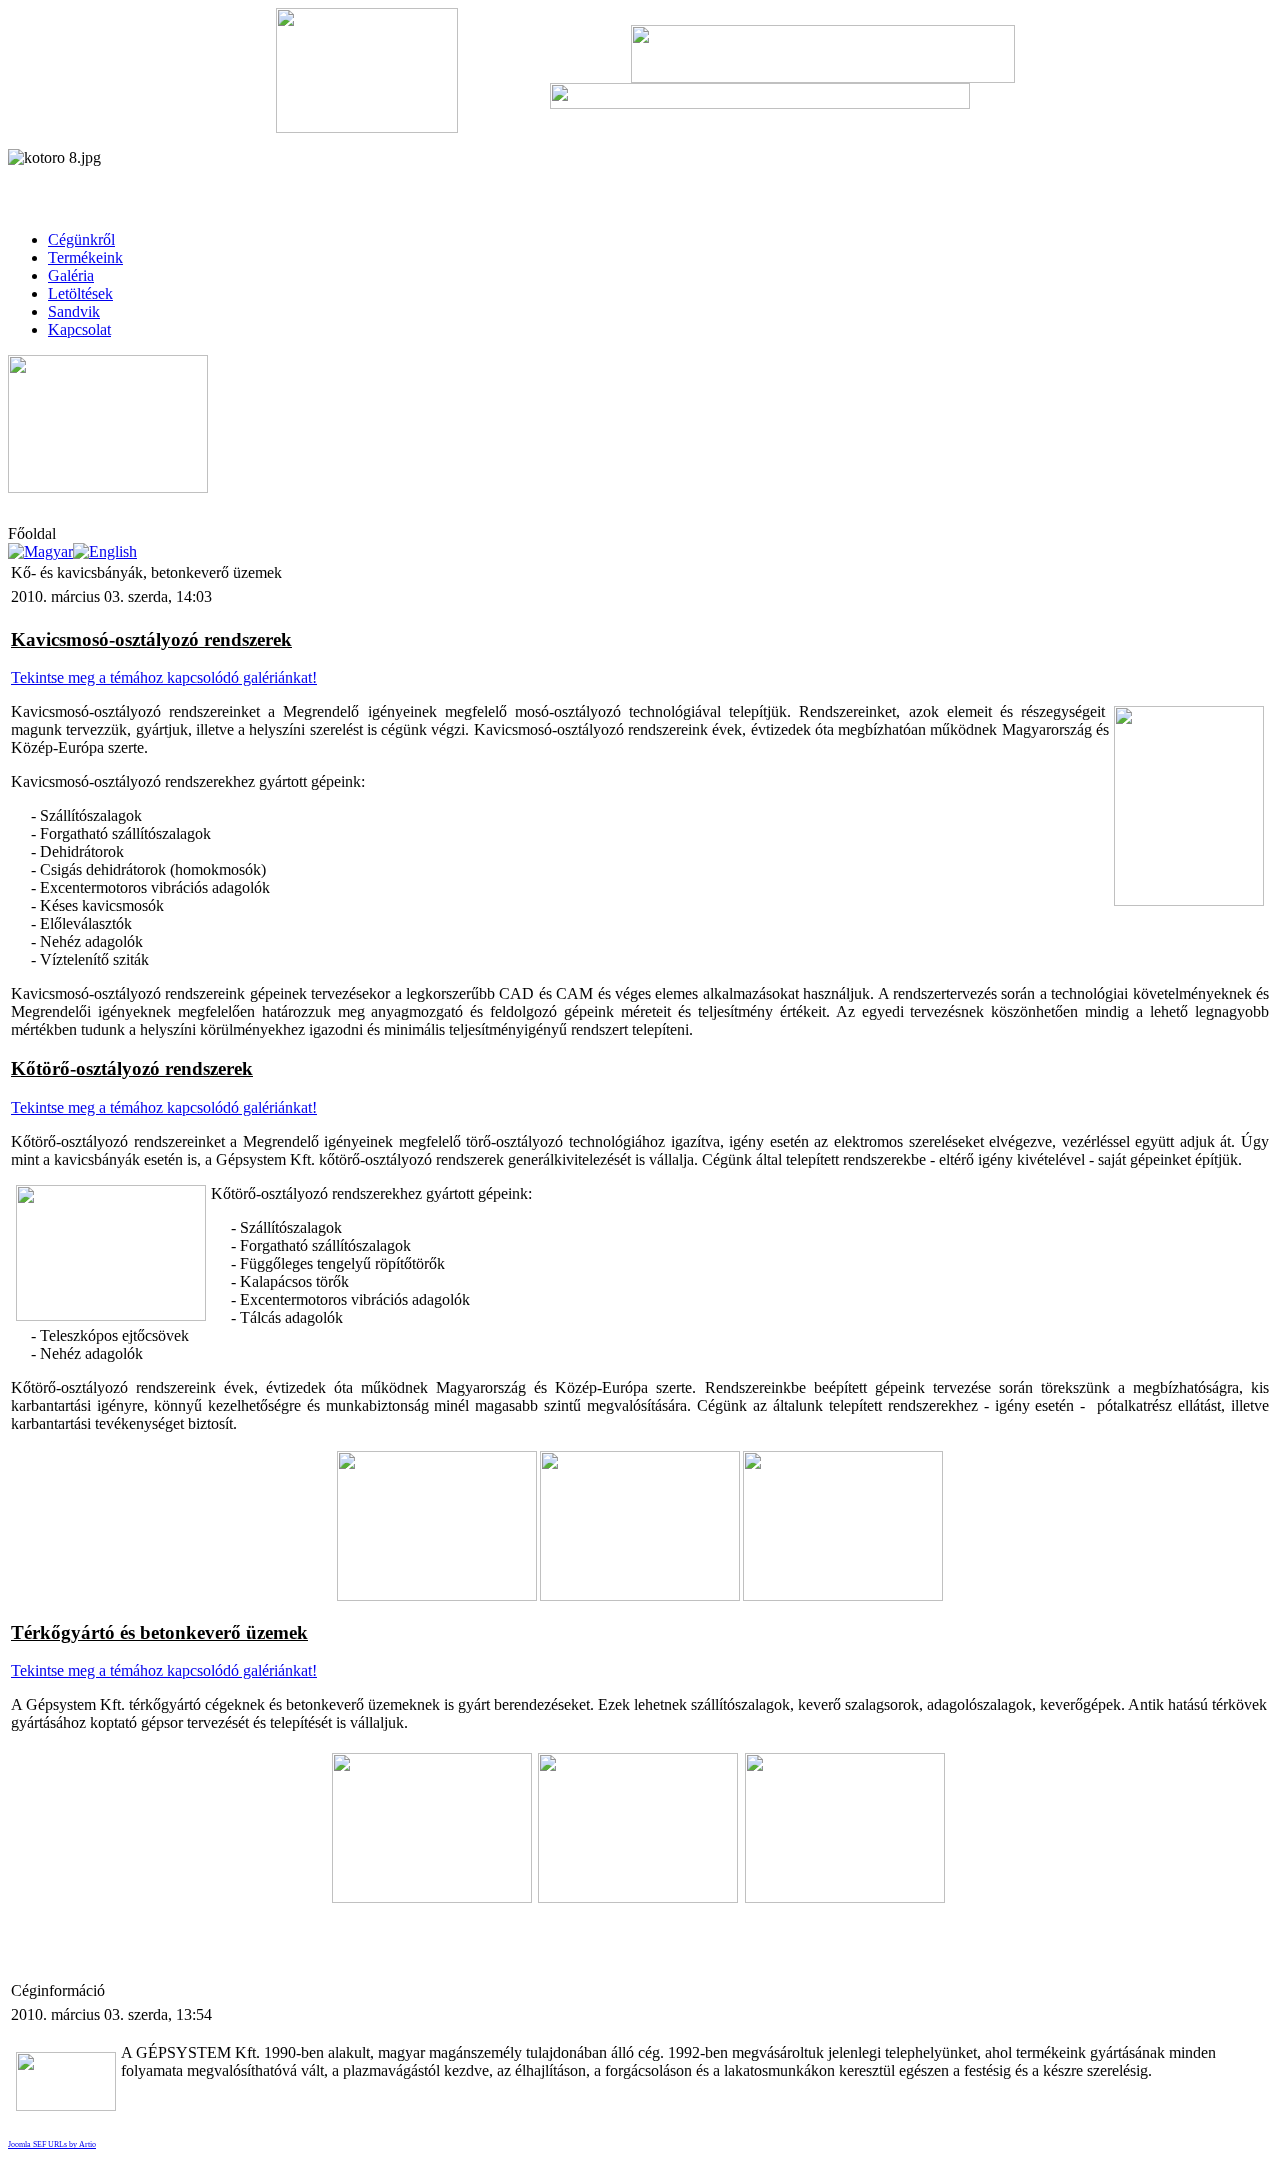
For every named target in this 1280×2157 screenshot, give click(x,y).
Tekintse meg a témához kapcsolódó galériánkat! (164, 677)
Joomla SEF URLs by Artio (52, 2144)
